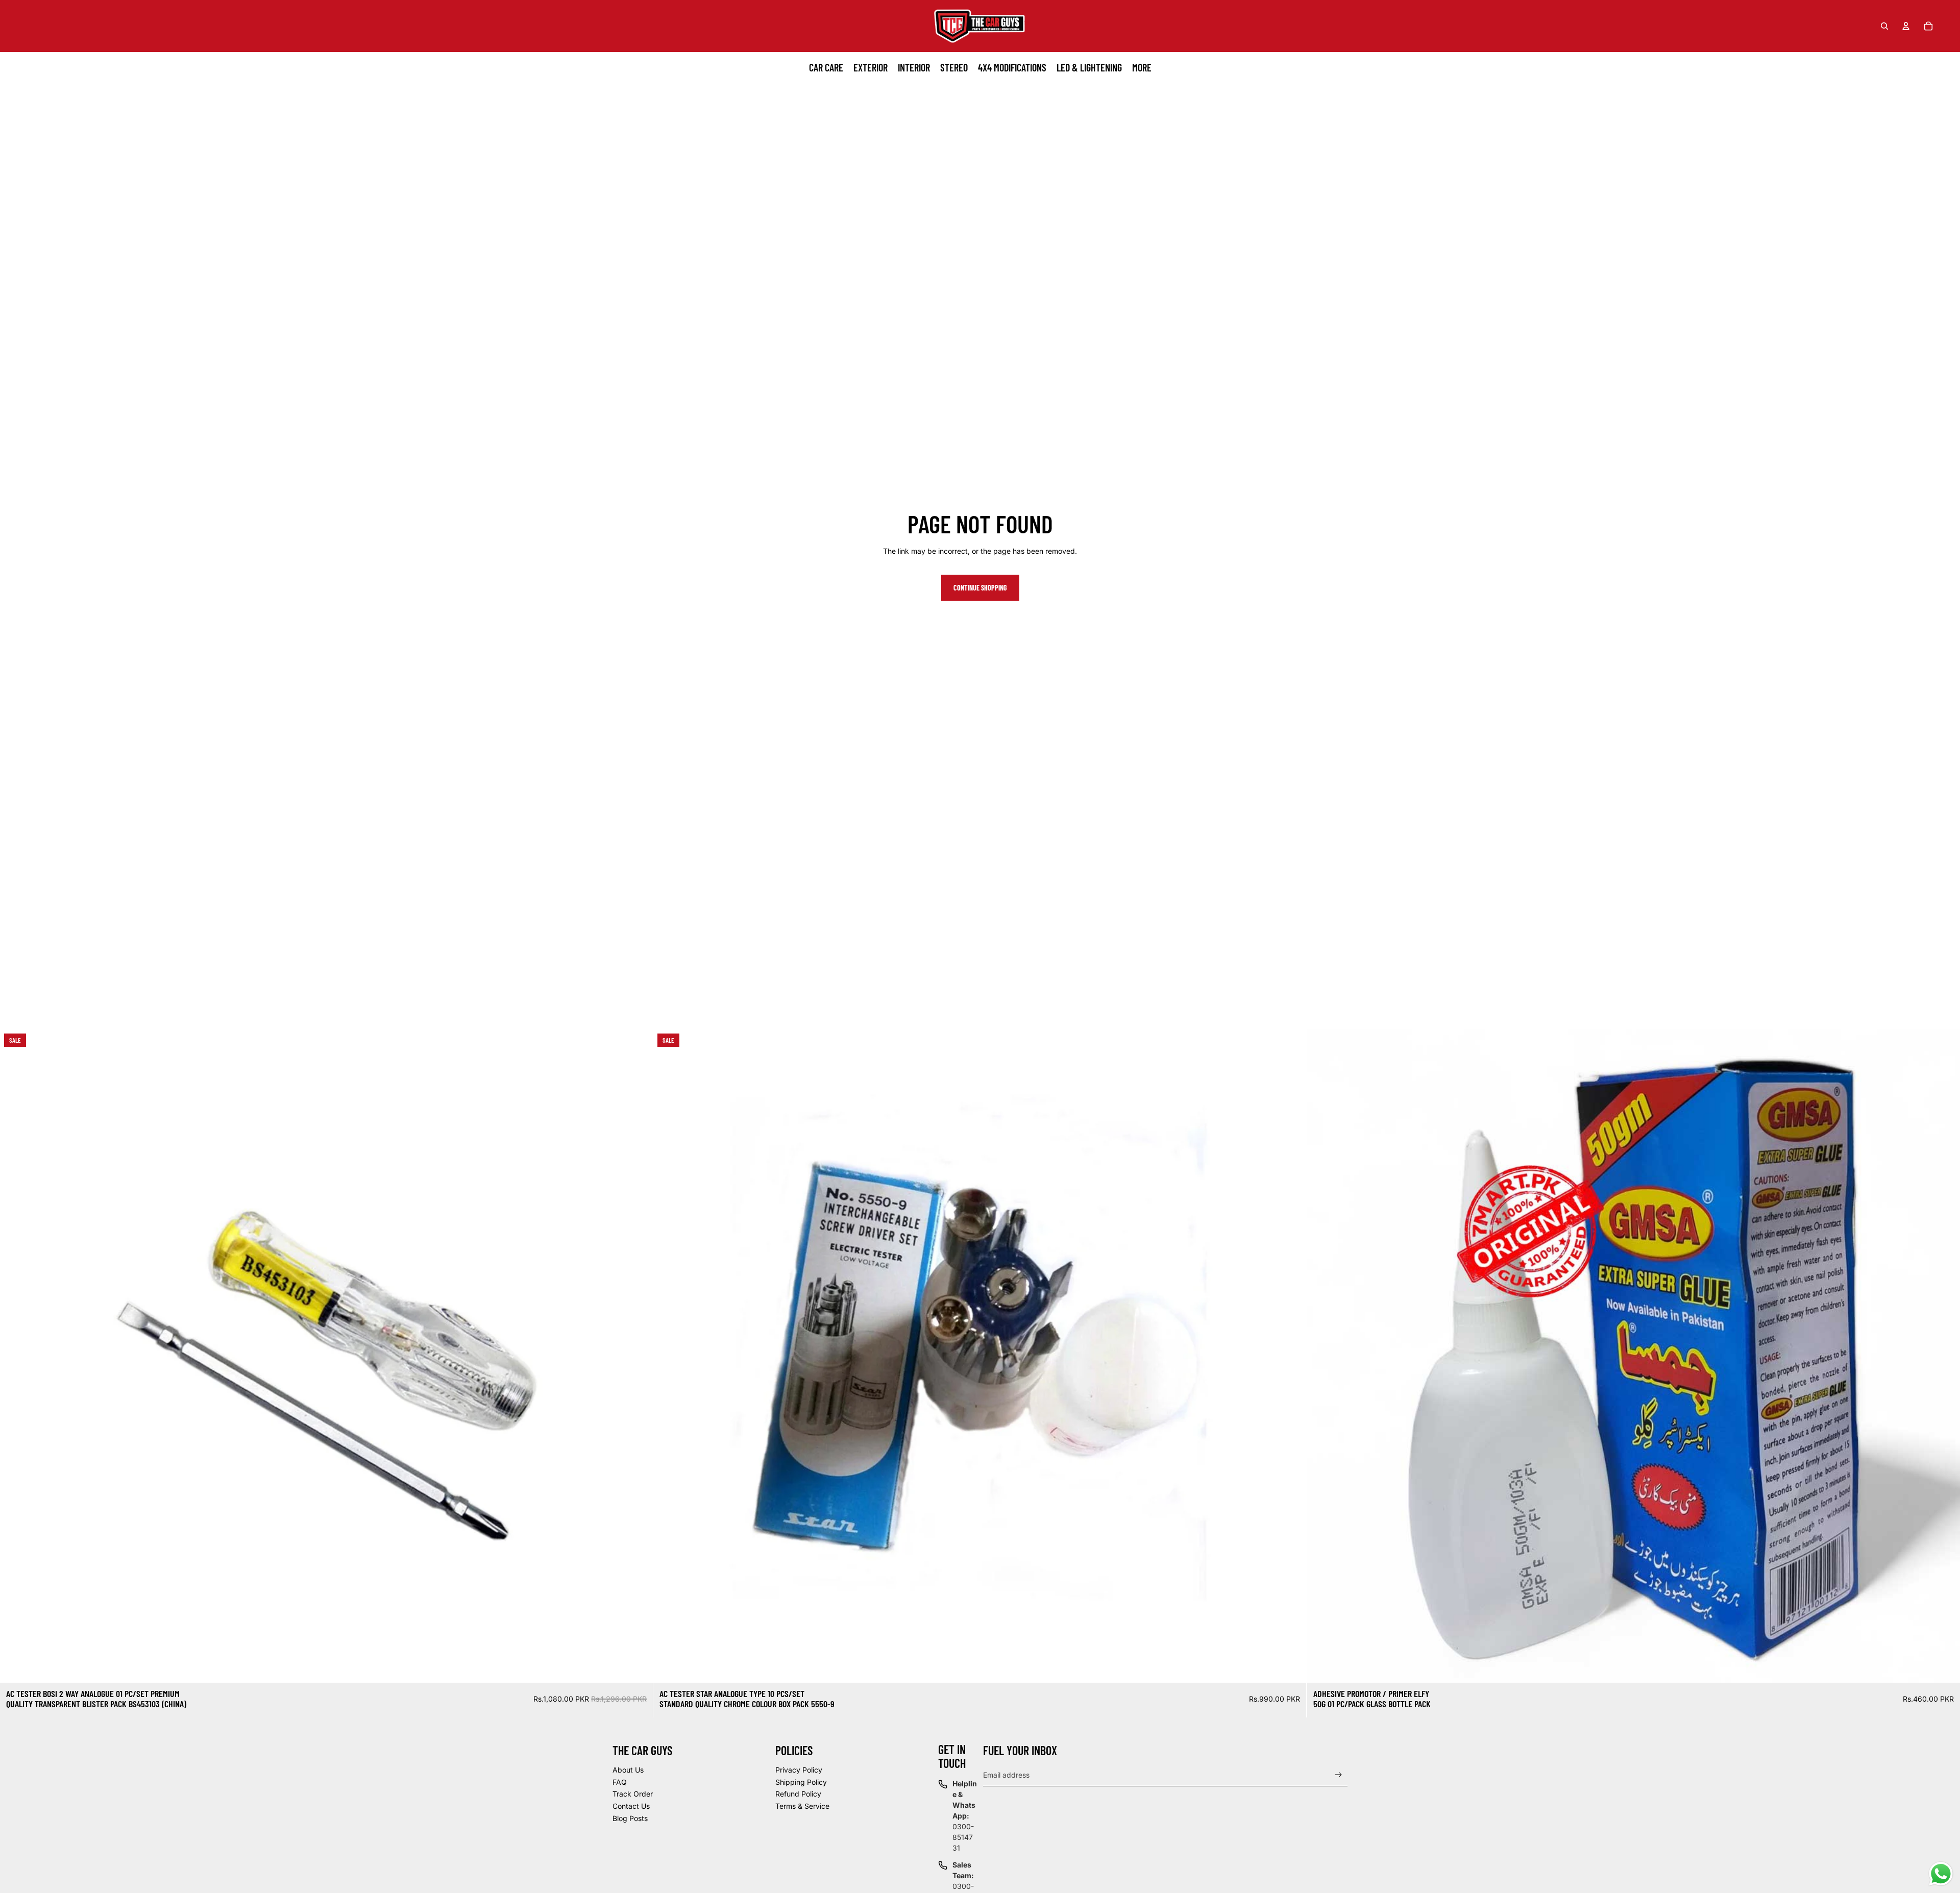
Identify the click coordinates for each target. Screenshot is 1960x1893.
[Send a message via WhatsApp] (1941, 1874)
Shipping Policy (801, 1782)
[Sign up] (1339, 1775)
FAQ (620, 1782)
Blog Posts (630, 1818)
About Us (628, 1770)
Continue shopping (980, 588)
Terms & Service (802, 1806)
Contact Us (631, 1806)
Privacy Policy (799, 1770)
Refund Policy (798, 1794)
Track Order (633, 1794)
